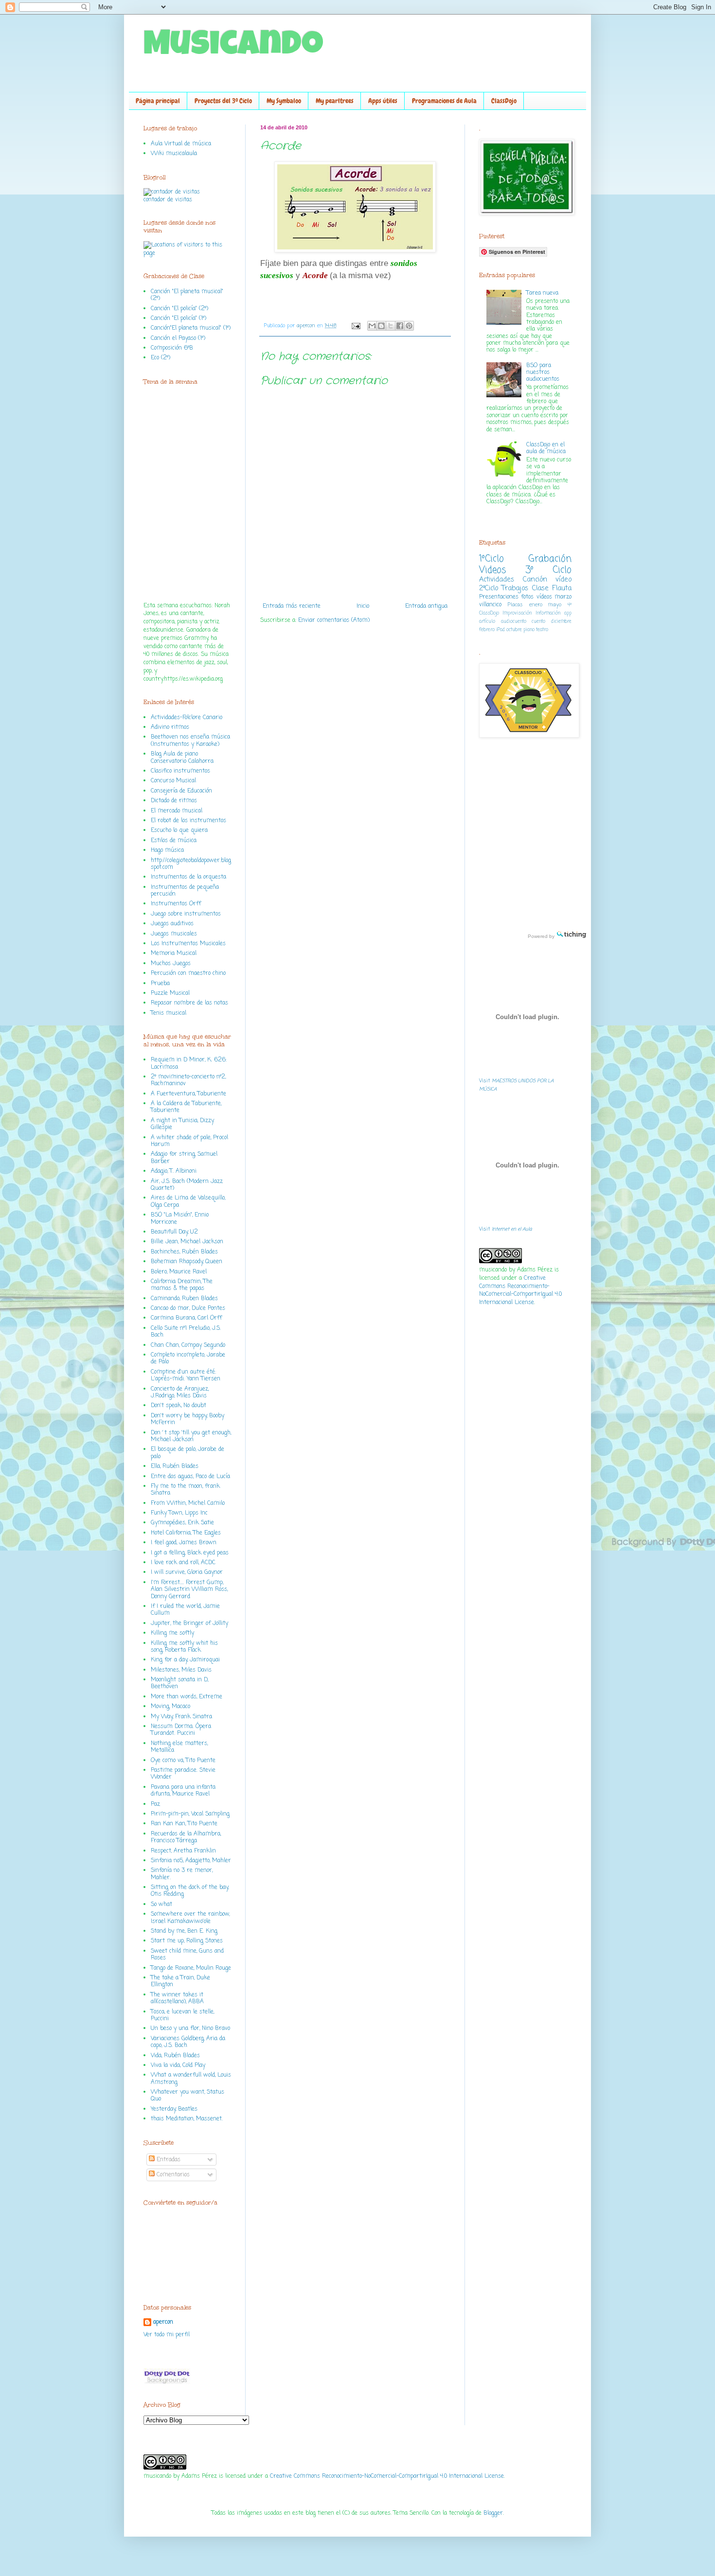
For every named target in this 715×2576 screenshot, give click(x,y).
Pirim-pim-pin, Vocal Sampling (190, 1814)
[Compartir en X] (391, 326)
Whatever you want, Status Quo (188, 2096)
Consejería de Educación (181, 791)
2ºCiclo (489, 588)
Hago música (167, 850)
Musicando (233, 47)
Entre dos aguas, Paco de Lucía (190, 1477)
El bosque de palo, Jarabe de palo (188, 1453)
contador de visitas (168, 200)
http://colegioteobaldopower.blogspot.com (191, 864)
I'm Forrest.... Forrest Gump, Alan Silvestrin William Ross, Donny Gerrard (189, 1590)
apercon (307, 326)
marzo (563, 597)
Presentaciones (499, 597)
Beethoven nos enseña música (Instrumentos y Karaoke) (190, 741)
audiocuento (514, 622)
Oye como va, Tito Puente (183, 1761)
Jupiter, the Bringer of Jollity (189, 1623)
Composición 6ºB (172, 348)
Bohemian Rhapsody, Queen (187, 1262)
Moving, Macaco (170, 1707)
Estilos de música (174, 841)
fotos (527, 597)
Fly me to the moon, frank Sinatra (185, 1490)
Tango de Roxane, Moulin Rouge (191, 1968)
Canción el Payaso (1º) (178, 338)
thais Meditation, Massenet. (187, 2119)
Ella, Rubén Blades (175, 1466)
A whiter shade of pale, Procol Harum (189, 1141)
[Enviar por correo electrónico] (372, 326)
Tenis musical (169, 1013)
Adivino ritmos (170, 727)
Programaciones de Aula (444, 101)
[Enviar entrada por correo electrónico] (356, 326)
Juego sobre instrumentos (186, 914)
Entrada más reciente (292, 606)
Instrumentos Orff (176, 904)
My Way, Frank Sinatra (181, 1717)
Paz (155, 1804)
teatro (542, 630)
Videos (493, 570)
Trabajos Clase (525, 588)
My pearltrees (335, 101)
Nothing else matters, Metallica (179, 1747)
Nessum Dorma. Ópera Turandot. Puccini (181, 1730)
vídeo (563, 580)
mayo (555, 605)
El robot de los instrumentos (188, 821)
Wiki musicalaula (174, 154)
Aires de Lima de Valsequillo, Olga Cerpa (188, 1201)
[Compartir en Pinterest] (409, 326)
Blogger (493, 2513)
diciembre (561, 622)
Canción (535, 580)
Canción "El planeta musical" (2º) (187, 295)
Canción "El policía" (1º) (179, 318)
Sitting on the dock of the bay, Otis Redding (190, 1891)
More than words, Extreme (187, 1697)
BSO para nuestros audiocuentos (543, 373)
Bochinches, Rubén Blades (184, 1252)
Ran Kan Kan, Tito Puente (184, 1824)
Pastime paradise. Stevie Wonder (183, 1774)
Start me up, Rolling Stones (187, 1941)
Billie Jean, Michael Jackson (187, 1242)
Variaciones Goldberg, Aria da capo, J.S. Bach (188, 2042)
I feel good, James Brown (184, 1543)
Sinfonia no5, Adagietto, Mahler (191, 1861)
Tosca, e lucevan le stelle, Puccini (182, 2015)
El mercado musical (177, 811)
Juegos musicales (174, 934)
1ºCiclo (492, 559)
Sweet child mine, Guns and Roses (187, 1955)
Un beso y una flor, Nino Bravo (190, 2029)
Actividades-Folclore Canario (187, 718)
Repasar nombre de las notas (189, 1003)
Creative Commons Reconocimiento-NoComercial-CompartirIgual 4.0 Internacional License (520, 1290)
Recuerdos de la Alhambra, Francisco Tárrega (186, 1837)
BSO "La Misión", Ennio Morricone (180, 1218)
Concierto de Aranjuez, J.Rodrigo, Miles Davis (180, 1393)
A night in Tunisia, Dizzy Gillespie (182, 1124)
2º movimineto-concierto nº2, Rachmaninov (188, 1080)
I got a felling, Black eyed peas (190, 1553)
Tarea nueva (542, 293)
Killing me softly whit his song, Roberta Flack (184, 1647)
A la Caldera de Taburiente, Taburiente (186, 1107)
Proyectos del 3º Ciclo (223, 101)
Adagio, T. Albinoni (174, 1171)
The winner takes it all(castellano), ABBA (177, 1998)
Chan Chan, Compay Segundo (188, 1345)
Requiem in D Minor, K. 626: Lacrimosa (189, 1063)
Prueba (160, 984)
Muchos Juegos (171, 964)
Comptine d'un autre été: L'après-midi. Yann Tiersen (186, 1376)
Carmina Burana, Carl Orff (186, 1318)
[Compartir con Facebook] (400, 326)
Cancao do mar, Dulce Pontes (188, 1308)
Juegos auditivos (172, 924)
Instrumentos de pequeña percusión (185, 891)
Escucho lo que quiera (179, 830)
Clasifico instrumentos (180, 771)
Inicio (363, 606)
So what (161, 1905)
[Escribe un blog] (381, 326)
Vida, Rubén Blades (175, 2056)
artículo (487, 622)
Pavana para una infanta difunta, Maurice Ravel (183, 1791)
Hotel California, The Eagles (186, 1533)
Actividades (497, 580)
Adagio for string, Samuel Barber (184, 1158)
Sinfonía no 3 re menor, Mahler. (182, 1874)
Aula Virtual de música (181, 144)
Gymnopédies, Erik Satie (182, 1523)
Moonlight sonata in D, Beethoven (179, 1683)
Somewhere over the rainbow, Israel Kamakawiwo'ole (190, 1918)
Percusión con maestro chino (188, 973)
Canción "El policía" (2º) (179, 309)
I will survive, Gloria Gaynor (187, 1572)
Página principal (158, 101)
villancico (490, 605)
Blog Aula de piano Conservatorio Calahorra (182, 758)
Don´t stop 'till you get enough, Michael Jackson (191, 1436)
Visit (505, 1229)
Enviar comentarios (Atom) (334, 620)
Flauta (562, 588)
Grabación (550, 559)
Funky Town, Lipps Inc (179, 1513)
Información (548, 613)
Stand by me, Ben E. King (184, 1931)
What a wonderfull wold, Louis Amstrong (191, 2079)
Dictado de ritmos (174, 801)
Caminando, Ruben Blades (184, 1299)
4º (570, 605)
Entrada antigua (426, 606)
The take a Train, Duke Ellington (180, 1981)
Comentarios (172, 2175)
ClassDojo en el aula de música (546, 448)
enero (536, 605)
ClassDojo (504, 101)
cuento (538, 622)
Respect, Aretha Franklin (183, 1851)
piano (529, 630)
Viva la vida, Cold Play (178, 2065)
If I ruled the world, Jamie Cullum (185, 1610)
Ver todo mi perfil (167, 2335)
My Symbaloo (284, 101)
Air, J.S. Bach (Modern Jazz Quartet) (187, 1185)
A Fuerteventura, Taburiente (188, 1094)
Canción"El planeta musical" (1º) (191, 328)
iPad (500, 630)
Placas (515, 605)
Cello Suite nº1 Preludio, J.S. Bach (186, 1332)
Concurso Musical (173, 781)
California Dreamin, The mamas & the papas (182, 1285)
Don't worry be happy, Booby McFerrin (188, 1419)
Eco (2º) (161, 358)
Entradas (168, 2160)
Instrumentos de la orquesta (188, 877)
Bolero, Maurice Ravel (179, 1272)
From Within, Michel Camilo (188, 1503)
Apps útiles (383, 101)
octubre (514, 630)
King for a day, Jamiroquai (185, 1660)
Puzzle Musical (170, 993)
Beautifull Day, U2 (174, 1232)
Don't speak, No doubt (179, 1406)
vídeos (544, 597)
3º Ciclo (549, 570)
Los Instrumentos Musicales (188, 944)
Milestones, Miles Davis (181, 1670)
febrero (487, 630)
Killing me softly (172, 1633)
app (568, 613)
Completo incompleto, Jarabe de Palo (188, 1359)
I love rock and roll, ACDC (183, 1563)
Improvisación (517, 613)
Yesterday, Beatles (174, 2109)
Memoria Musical (174, 953)
